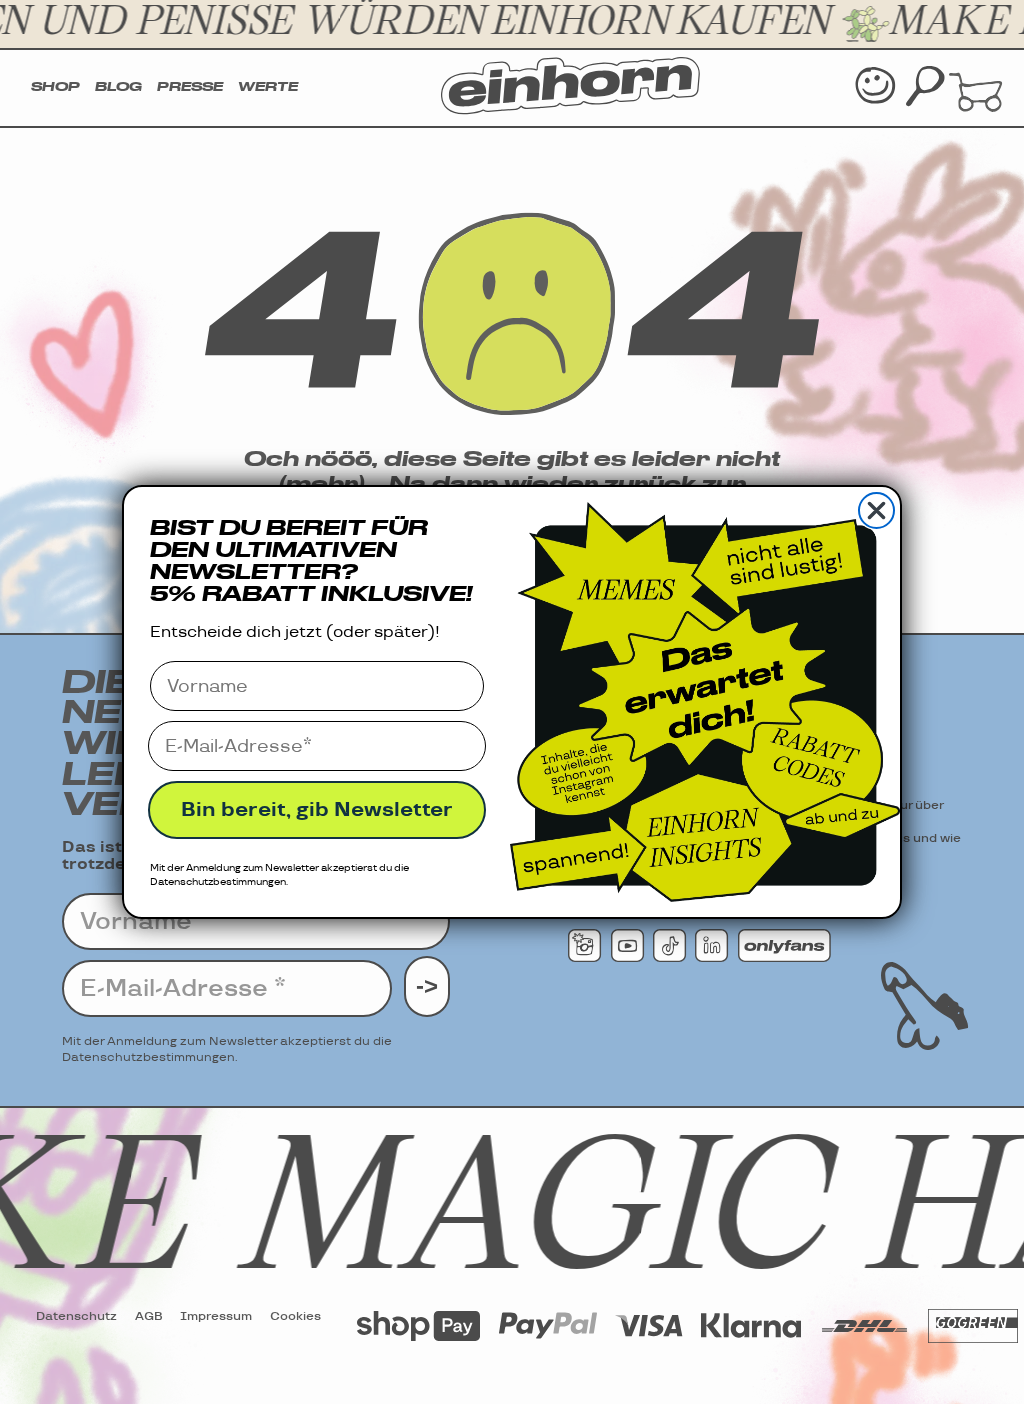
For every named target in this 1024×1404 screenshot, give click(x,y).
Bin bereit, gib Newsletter (317, 810)
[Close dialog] (876, 510)
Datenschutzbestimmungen (218, 882)
